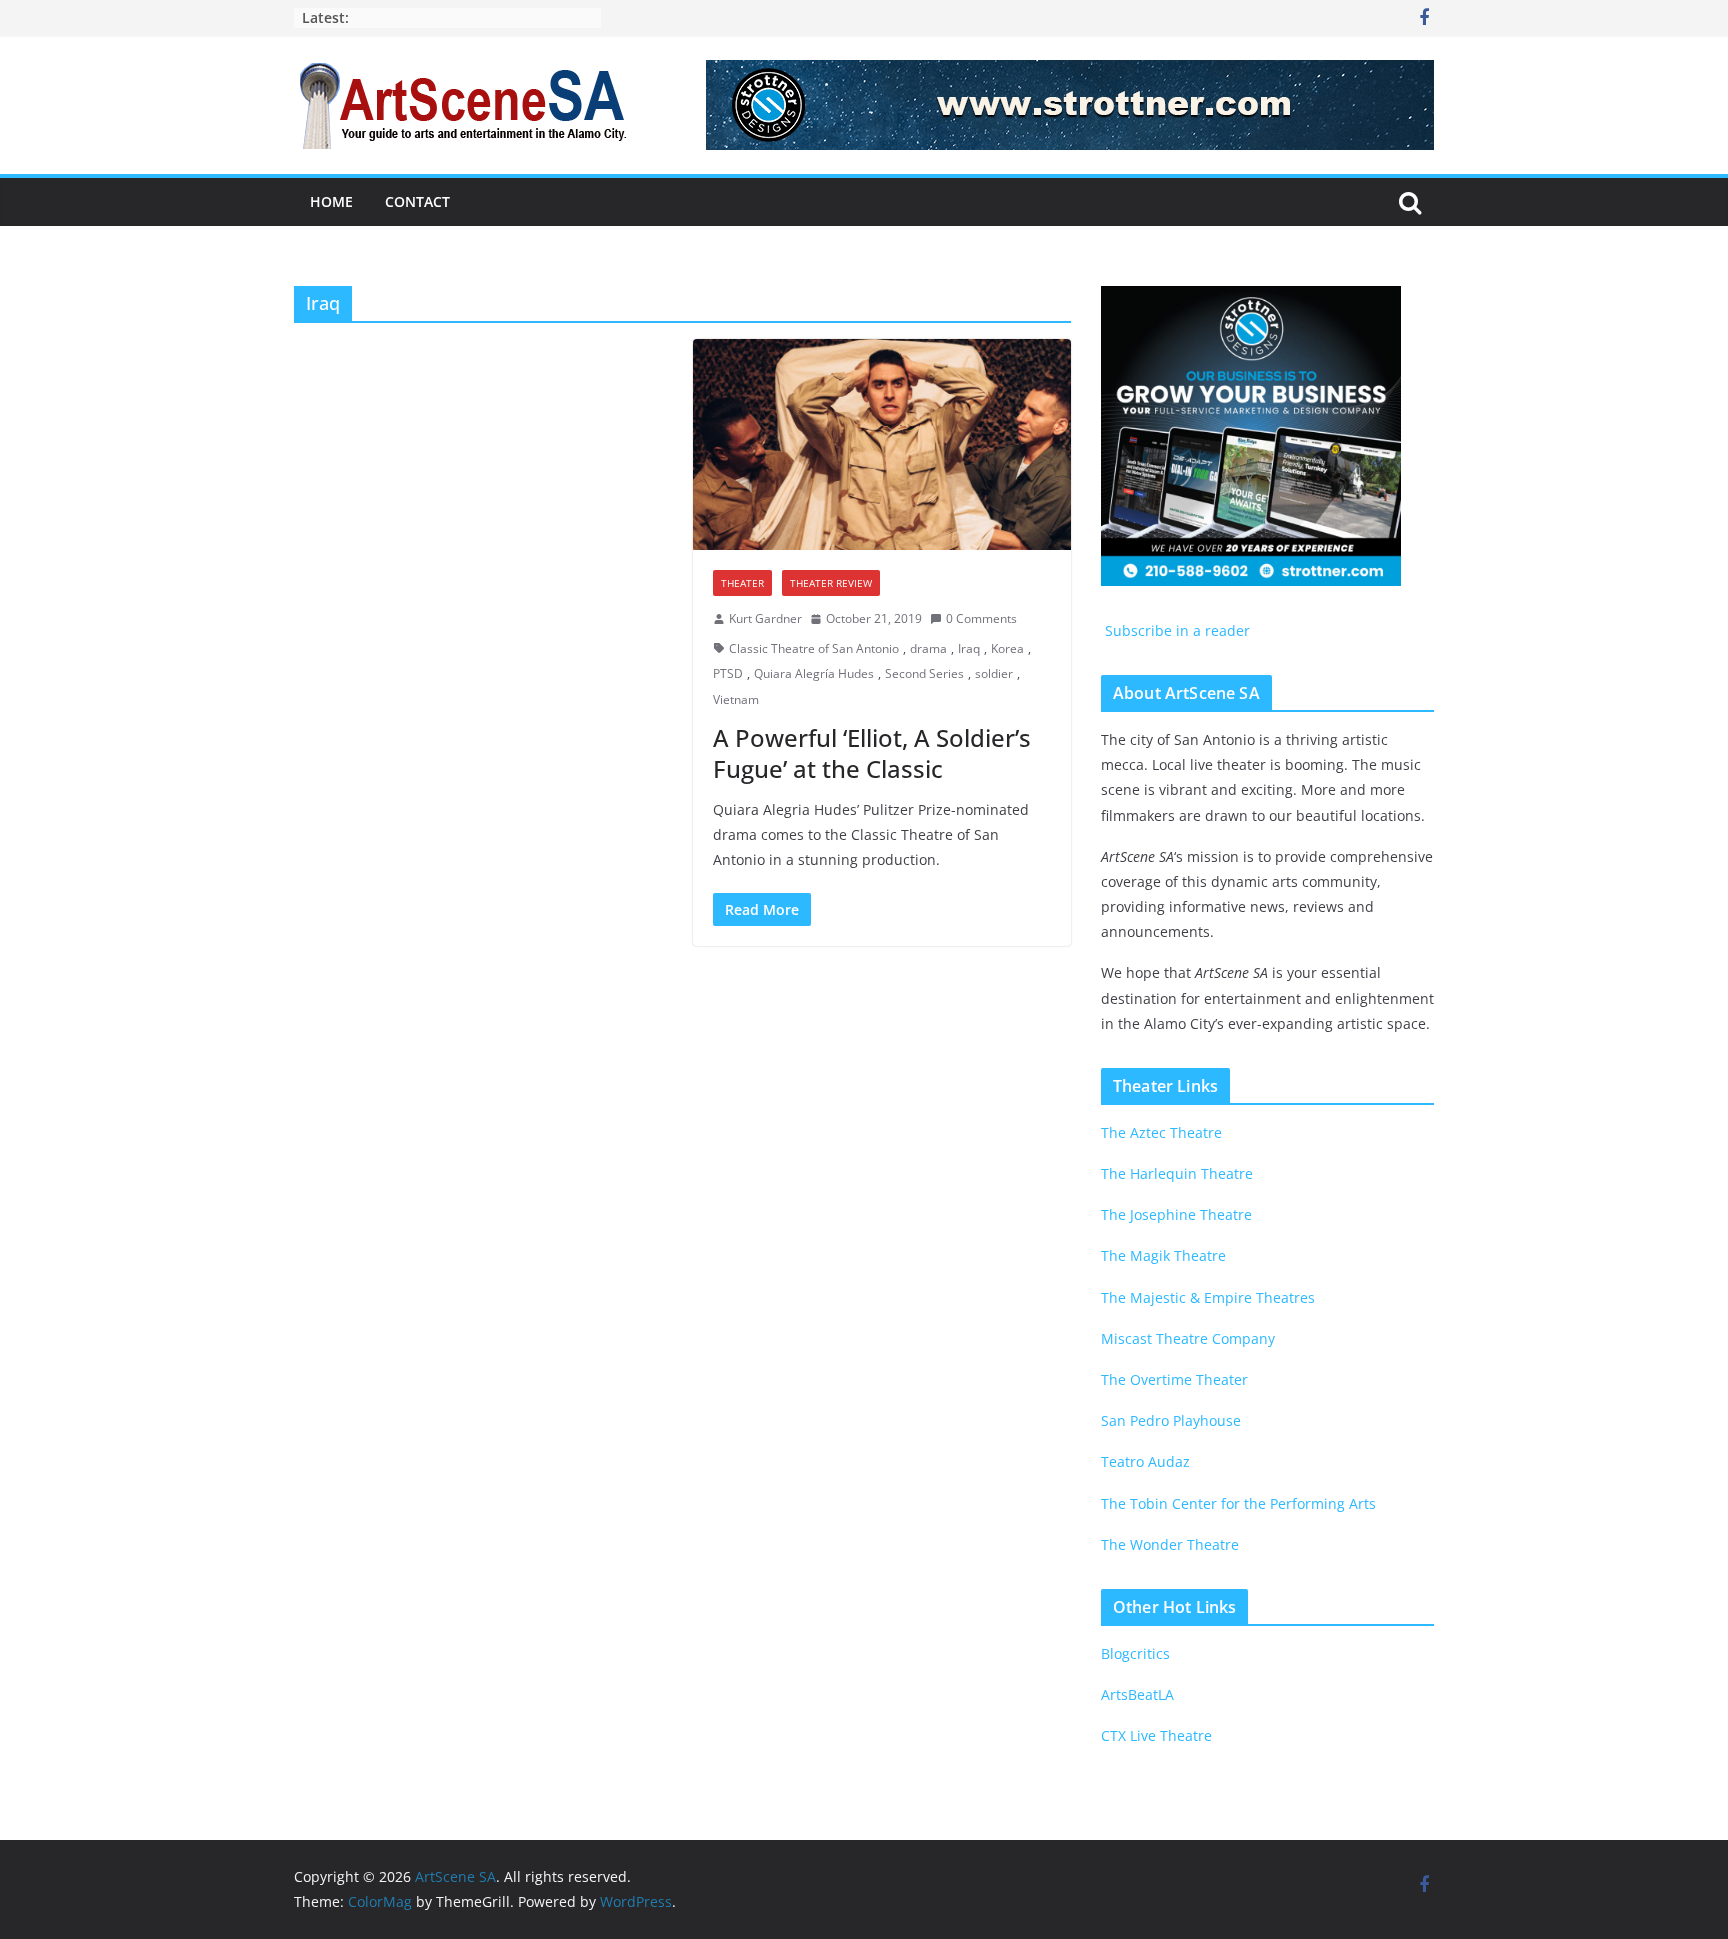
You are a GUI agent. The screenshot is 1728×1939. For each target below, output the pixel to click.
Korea (1007, 648)
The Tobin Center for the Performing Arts (1238, 1503)
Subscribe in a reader (1175, 630)
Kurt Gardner (765, 618)
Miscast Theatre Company (1188, 1338)
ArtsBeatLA (1137, 1694)
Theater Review (831, 583)
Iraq (969, 648)
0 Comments (981, 618)
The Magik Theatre (1163, 1255)
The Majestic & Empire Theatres (1208, 1297)
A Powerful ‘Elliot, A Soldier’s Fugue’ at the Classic (872, 753)
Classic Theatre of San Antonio (814, 648)
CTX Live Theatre (1156, 1735)
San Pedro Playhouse (1171, 1420)
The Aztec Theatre (1161, 1132)
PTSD (728, 673)
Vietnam (736, 699)
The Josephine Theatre (1176, 1214)
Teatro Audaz (1145, 1461)
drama (928, 648)
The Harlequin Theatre (1177, 1173)
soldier (994, 673)
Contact (417, 201)
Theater (742, 583)
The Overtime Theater (1174, 1379)
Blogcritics (1135, 1653)
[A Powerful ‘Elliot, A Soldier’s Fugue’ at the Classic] (882, 444)
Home (331, 201)
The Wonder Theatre (1170, 1544)
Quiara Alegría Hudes (814, 673)
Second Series (924, 673)
